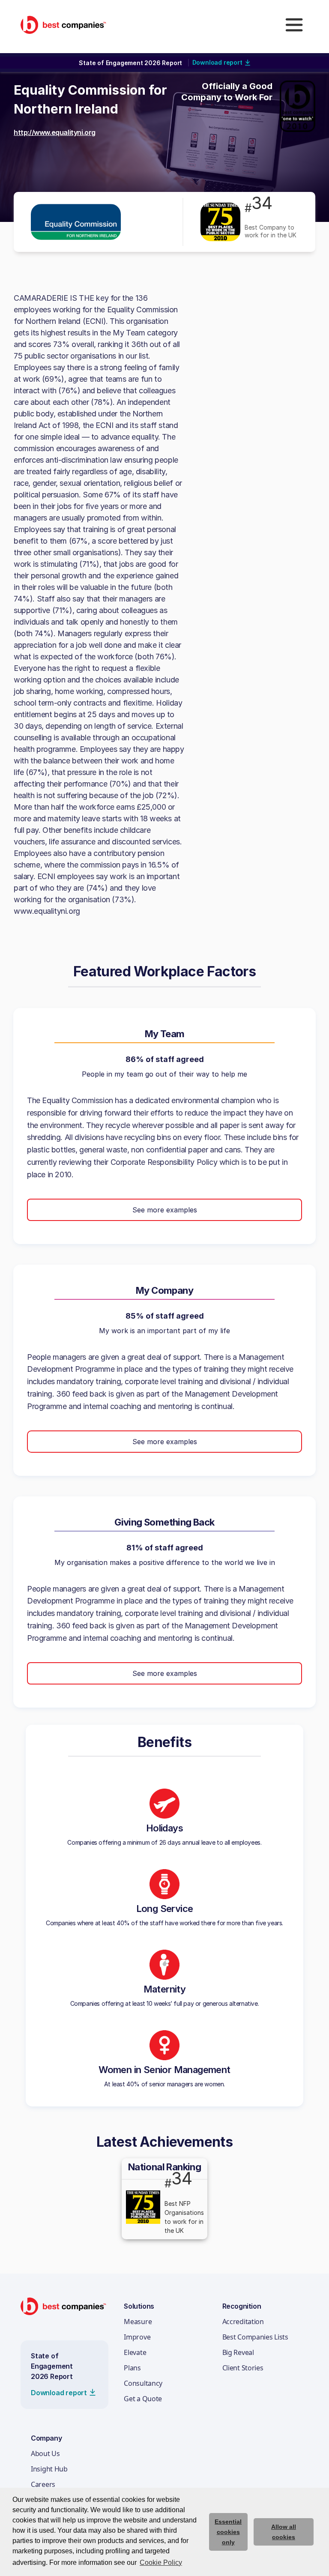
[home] (63, 25)
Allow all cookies (284, 2532)
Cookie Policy (161, 2563)
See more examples (165, 1210)
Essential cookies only (228, 2532)
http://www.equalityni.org (55, 132)
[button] (294, 25)
